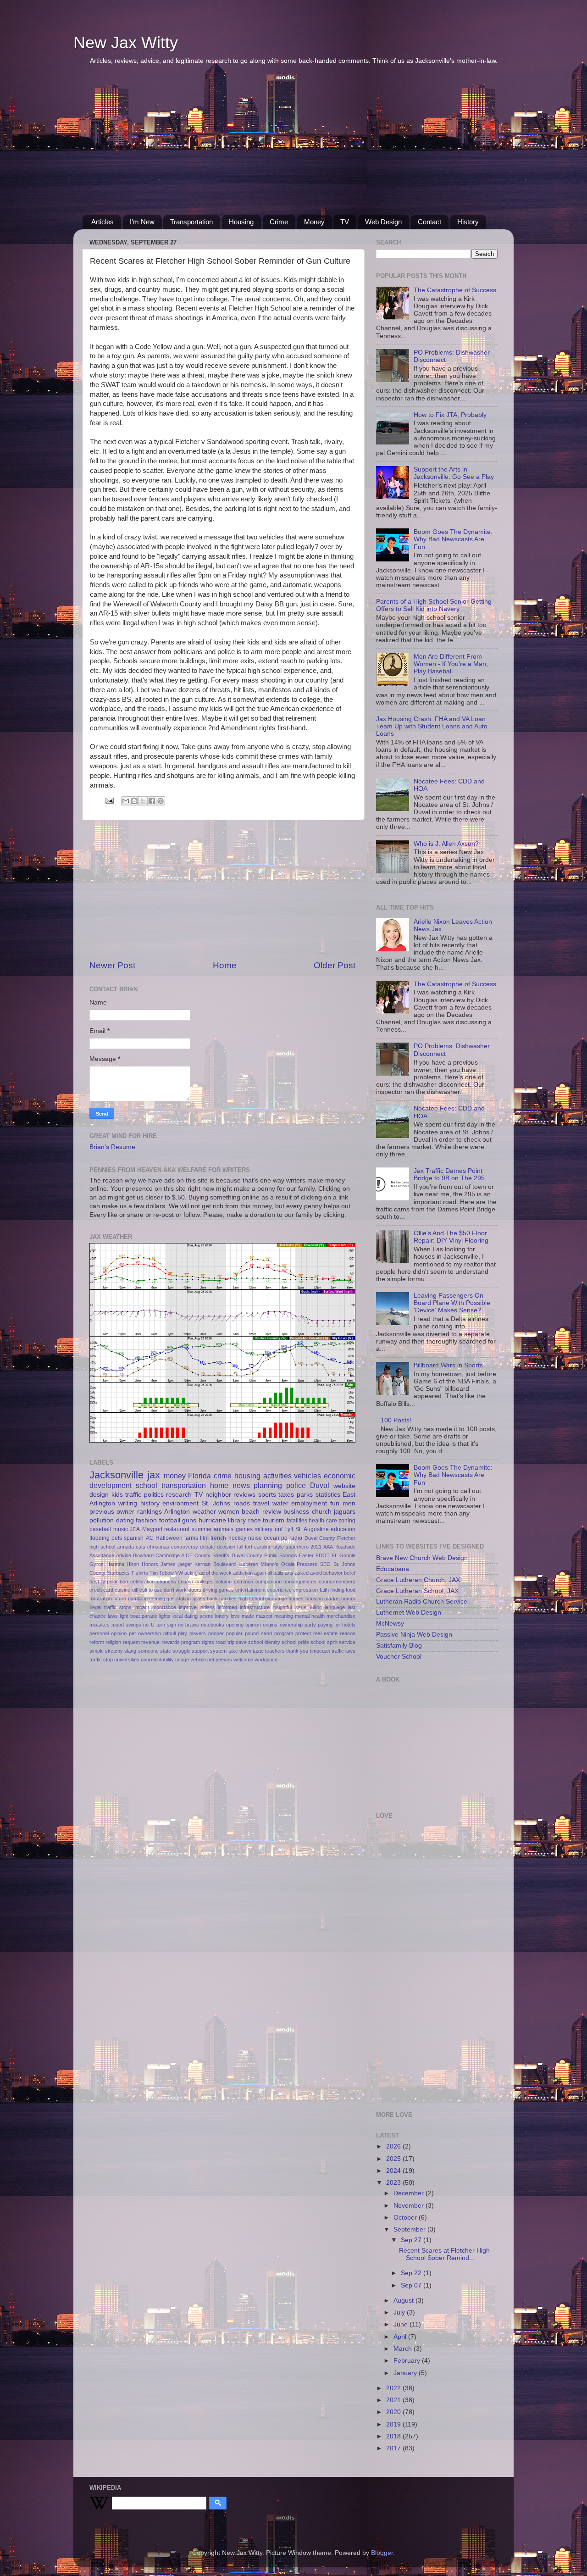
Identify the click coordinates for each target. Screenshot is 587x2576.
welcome (243, 1660)
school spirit (324, 1642)
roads (242, 1503)
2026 (394, 2146)
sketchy (114, 1651)
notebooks (213, 1625)
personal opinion (108, 1633)
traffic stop (101, 1660)
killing (316, 1607)
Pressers (307, 1564)
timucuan (320, 1651)
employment (309, 1503)
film (204, 1538)
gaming (157, 1599)
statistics (328, 1495)
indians (207, 1607)
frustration (101, 1599)
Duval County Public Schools (264, 1555)
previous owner (112, 1512)
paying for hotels (337, 1625)
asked (302, 1573)
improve (188, 1607)
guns (189, 1520)
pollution (102, 1520)
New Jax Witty (126, 42)
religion (113, 1642)
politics (154, 1495)
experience (279, 1590)
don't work (175, 1590)
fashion (146, 1520)
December (410, 2193)
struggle (181, 1651)
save (241, 1642)
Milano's (269, 1564)
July (400, 2312)
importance (164, 1607)
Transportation (191, 222)
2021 (316, 1547)
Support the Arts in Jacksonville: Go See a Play (454, 473)
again (260, 1573)
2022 (394, 2388)
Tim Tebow (162, 1573)
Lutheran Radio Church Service (422, 1602)
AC (150, 1538)
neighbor (218, 1495)
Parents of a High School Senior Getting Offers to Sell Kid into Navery (434, 605)
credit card (101, 1590)
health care (323, 1521)
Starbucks (118, 1573)
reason (348, 1633)
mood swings (126, 1625)
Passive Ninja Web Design (414, 1635)
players (198, 1633)
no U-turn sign (159, 1625)
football (170, 1520)
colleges (205, 1582)
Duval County (320, 1538)
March (404, 2349)
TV (345, 222)
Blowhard (143, 1555)
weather (204, 1512)
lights (165, 1616)
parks (305, 1495)
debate (208, 1547)
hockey (237, 1538)
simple (97, 1651)
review (272, 1512)
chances (166, 1582)
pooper (216, 1633)
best (94, 1582)
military (263, 1529)
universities (127, 1660)
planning (268, 1485)
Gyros (97, 1564)
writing (128, 1503)
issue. (301, 1607)
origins (270, 1625)
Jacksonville (116, 1475)
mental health (310, 1616)
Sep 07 (412, 2285)
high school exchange (263, 1599)
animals (224, 1529)
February (408, 2361)
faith (324, 1590)
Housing (241, 222)
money (175, 1476)
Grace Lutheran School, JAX (417, 1591)
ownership (291, 1625)
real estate (325, 1633)
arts (289, 1573)
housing (247, 1476)
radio (296, 1538)
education (343, 1529)
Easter (306, 1555)
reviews (244, 1495)
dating (125, 1520)
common (244, 1582)
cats (141, 1547)
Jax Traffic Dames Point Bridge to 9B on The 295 (449, 1174)
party (310, 1625)
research (179, 1495)
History (468, 222)
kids (117, 1495)
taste (258, 1651)
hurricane (212, 1520)
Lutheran (248, 1564)
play (183, 1633)
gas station (179, 1599)
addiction (243, 1573)
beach (251, 1512)
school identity (264, 1642)
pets (117, 1538)
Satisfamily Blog (399, 1646)
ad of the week (215, 1573)
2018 (394, 2436)
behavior (333, 1573)
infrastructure (255, 1607)
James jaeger (176, 1564)
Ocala (288, 1564)
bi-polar (110, 1582)
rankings (150, 1512)
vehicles (307, 1476)
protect (303, 1633)
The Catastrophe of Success (455, 290)
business (296, 1512)
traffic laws (343, 1651)
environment (180, 1503)
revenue (150, 1642)
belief (350, 1573)
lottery (222, 1616)
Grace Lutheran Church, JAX (418, 1580)
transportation (184, 1485)
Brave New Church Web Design (422, 1558)
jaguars (345, 1512)
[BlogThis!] (134, 801)
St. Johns (216, 1503)
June (401, 2324)
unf (279, 1529)
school (147, 1485)
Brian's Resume (112, 1147)
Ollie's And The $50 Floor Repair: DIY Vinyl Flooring (451, 1237)
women (229, 1512)
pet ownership (145, 1633)
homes (296, 1599)
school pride (295, 1642)
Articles (102, 222)
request (131, 1642)
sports (267, 1495)
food (351, 1590)
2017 (394, 2448)
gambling (138, 1599)
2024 (394, 2171)
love (235, 1616)
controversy (185, 1547)
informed (227, 1607)
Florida (199, 1476)
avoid (316, 1573)
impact (142, 1607)
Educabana (393, 1569)
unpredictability (157, 1660)
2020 (394, 2412)
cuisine (122, 1590)
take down (240, 1651)
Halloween (169, 1538)
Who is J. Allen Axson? (446, 844)
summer (202, 1529)
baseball (100, 1529)
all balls (275, 1573)
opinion (253, 1625)
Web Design (383, 222)
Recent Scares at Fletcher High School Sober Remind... (444, 2254)
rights (208, 1642)
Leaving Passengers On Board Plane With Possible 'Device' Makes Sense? (452, 1303)
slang (130, 1651)
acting (191, 1573)
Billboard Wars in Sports (448, 1365)
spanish (134, 1538)
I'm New (142, 222)
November (410, 2206)
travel (261, 1503)
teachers (275, 1651)
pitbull (169, 1633)
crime (223, 1476)
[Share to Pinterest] (161, 801)
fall (240, 1547)
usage (182, 1660)
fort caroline (258, 1547)
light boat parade (138, 1616)
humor (348, 1599)
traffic (133, 1495)
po (284, 1538)
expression (305, 1590)
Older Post (335, 965)
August (404, 2301)
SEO (325, 1564)
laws (113, 1616)
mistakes (100, 1625)
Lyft (289, 1529)
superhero (297, 1547)
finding (337, 1590)
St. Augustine (312, 1529)
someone (148, 1651)
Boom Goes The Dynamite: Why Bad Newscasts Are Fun (453, 539)
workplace (266, 1660)
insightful (282, 1607)
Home (225, 965)
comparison (269, 1582)
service (347, 1642)
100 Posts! (396, 1420)
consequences (300, 1582)
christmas (158, 1547)
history (150, 1503)
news (241, 1485)
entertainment (250, 1590)
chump (186, 1582)
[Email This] (126, 801)
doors (195, 1590)
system (218, 1651)
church (322, 1512)
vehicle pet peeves (211, 1660)
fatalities (297, 1521)
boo (124, 1582)
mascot (264, 1616)
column (224, 1582)
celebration (142, 1582)
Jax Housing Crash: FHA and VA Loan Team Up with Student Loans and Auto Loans (432, 726)
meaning (284, 1616)
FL (335, 1555)
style (279, 1547)
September (410, 2229)
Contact (429, 222)
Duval (320, 1485)
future (120, 1599)
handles (228, 1599)
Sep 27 (412, 2240)
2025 (394, 2159)
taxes (286, 1495)
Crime (279, 222)
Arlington (177, 1512)
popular (234, 1633)
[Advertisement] (293, 146)
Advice (124, 1555)
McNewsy (390, 1624)
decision (226, 1547)
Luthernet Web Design (409, 1613)
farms (191, 1538)
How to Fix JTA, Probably (450, 415)
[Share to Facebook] (152, 801)
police (296, 1485)
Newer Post (112, 965)
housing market (323, 1599)
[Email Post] (109, 800)
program (284, 1633)
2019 (394, 2424)
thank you (297, 1651)
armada (125, 1547)
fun (335, 1503)
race (255, 1520)
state (166, 1651)
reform (97, 1642)
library (237, 1520)
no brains (188, 1625)
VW (179, 1573)
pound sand (258, 1633)
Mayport (152, 1529)
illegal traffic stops (111, 1607)
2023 (394, 2183)
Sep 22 (412, 2273)
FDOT (323, 1555)
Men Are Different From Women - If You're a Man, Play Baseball (451, 664)
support (200, 1651)
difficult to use (147, 1590)
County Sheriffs (212, 1555)
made (248, 1616)
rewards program (181, 1642)
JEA (135, 1529)
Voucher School (399, 1657)
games (244, 1529)
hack (212, 1599)
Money (314, 222)
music (121, 1529)
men (349, 1503)
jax (154, 1475)
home (219, 1485)
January (406, 2373)
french (218, 1538)
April (401, 2337)
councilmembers (337, 1582)
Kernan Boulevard (215, 1564)
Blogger (382, 2553)
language (335, 1607)
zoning (347, 1521)
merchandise (341, 1616)
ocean (271, 1538)
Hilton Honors (142, 1564)
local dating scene (193, 1616)
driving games (218, 1590)
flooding (100, 1538)
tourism (274, 1520)
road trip (225, 1642)
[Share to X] (143, 801)
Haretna (115, 1564)
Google (347, 1555)
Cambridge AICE (174, 1555)
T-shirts (140, 1573)
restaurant (177, 1529)
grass (199, 1599)
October (406, 2218)
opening (235, 1625)
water (280, 1503)
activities (277, 1476)
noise (255, 1538)
